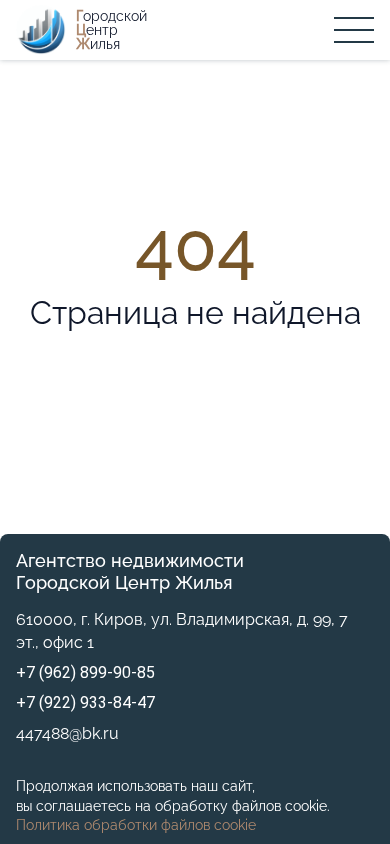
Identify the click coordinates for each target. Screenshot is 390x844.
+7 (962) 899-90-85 (85, 672)
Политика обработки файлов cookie (136, 825)
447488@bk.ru (67, 733)
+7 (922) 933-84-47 (85, 702)
